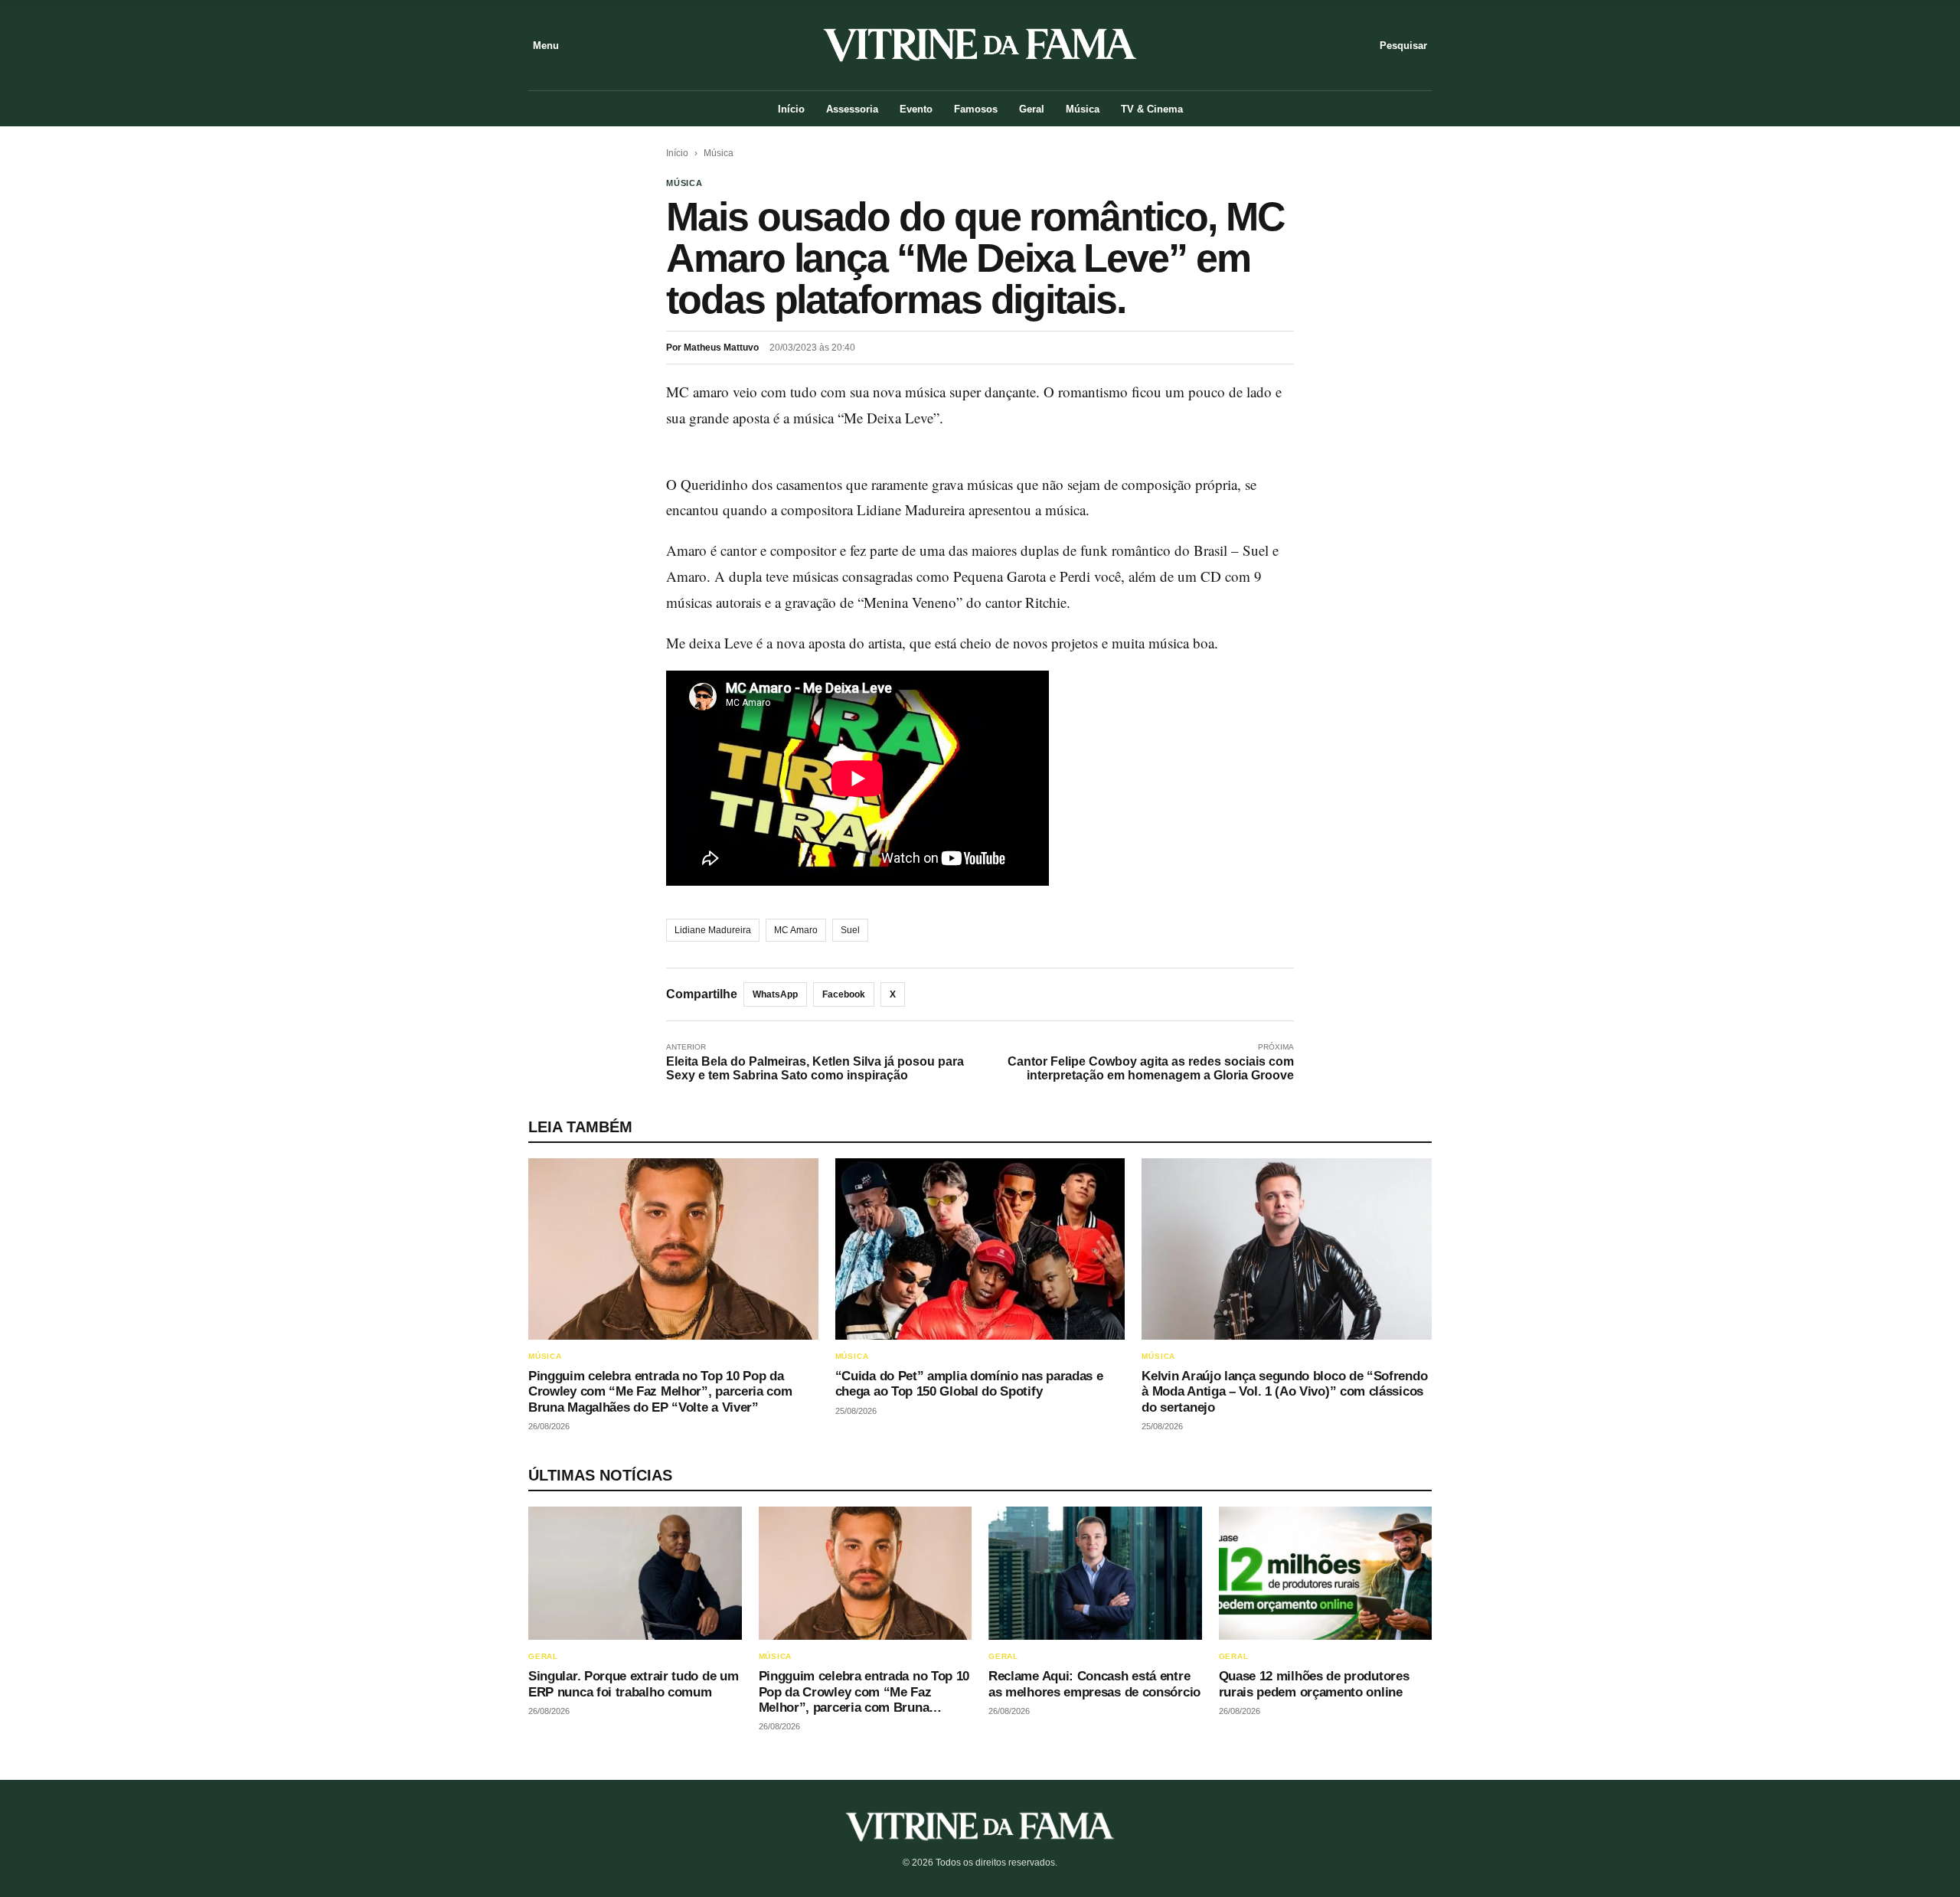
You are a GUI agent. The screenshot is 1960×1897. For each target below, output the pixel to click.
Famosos (976, 109)
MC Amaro (796, 930)
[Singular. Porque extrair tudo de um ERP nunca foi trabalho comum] (635, 1573)
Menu (546, 46)
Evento (916, 109)
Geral (1032, 109)
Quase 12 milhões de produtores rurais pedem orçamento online (1314, 1684)
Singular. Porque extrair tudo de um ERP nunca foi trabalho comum (633, 1684)
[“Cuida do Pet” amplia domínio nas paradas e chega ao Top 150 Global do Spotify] (980, 1249)
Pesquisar (1403, 46)
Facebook (844, 994)
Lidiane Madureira (713, 930)
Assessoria (852, 109)
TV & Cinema (1152, 109)
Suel (850, 930)
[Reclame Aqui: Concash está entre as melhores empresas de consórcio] (1095, 1573)
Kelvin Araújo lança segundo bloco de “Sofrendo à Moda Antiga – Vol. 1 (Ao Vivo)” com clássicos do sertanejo (1284, 1392)
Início (791, 109)
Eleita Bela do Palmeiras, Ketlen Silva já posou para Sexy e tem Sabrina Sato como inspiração (815, 1068)
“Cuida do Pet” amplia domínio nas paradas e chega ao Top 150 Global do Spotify (969, 1384)
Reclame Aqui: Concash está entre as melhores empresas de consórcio (1094, 1684)
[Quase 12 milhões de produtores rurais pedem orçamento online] (1326, 1573)
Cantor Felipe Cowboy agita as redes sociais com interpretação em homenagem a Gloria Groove (1151, 1068)
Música (1083, 109)
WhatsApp (775, 994)
